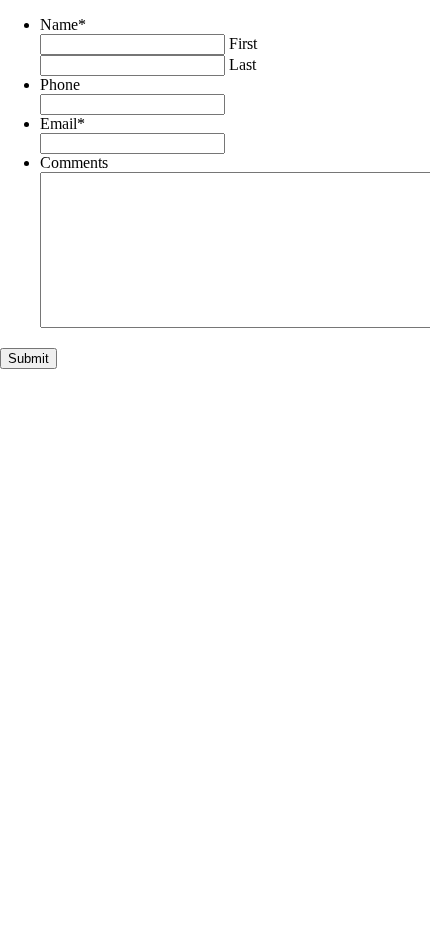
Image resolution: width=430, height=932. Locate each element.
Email (62, 123)
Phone (60, 84)
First (243, 43)
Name (63, 24)
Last (242, 64)
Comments (74, 162)
